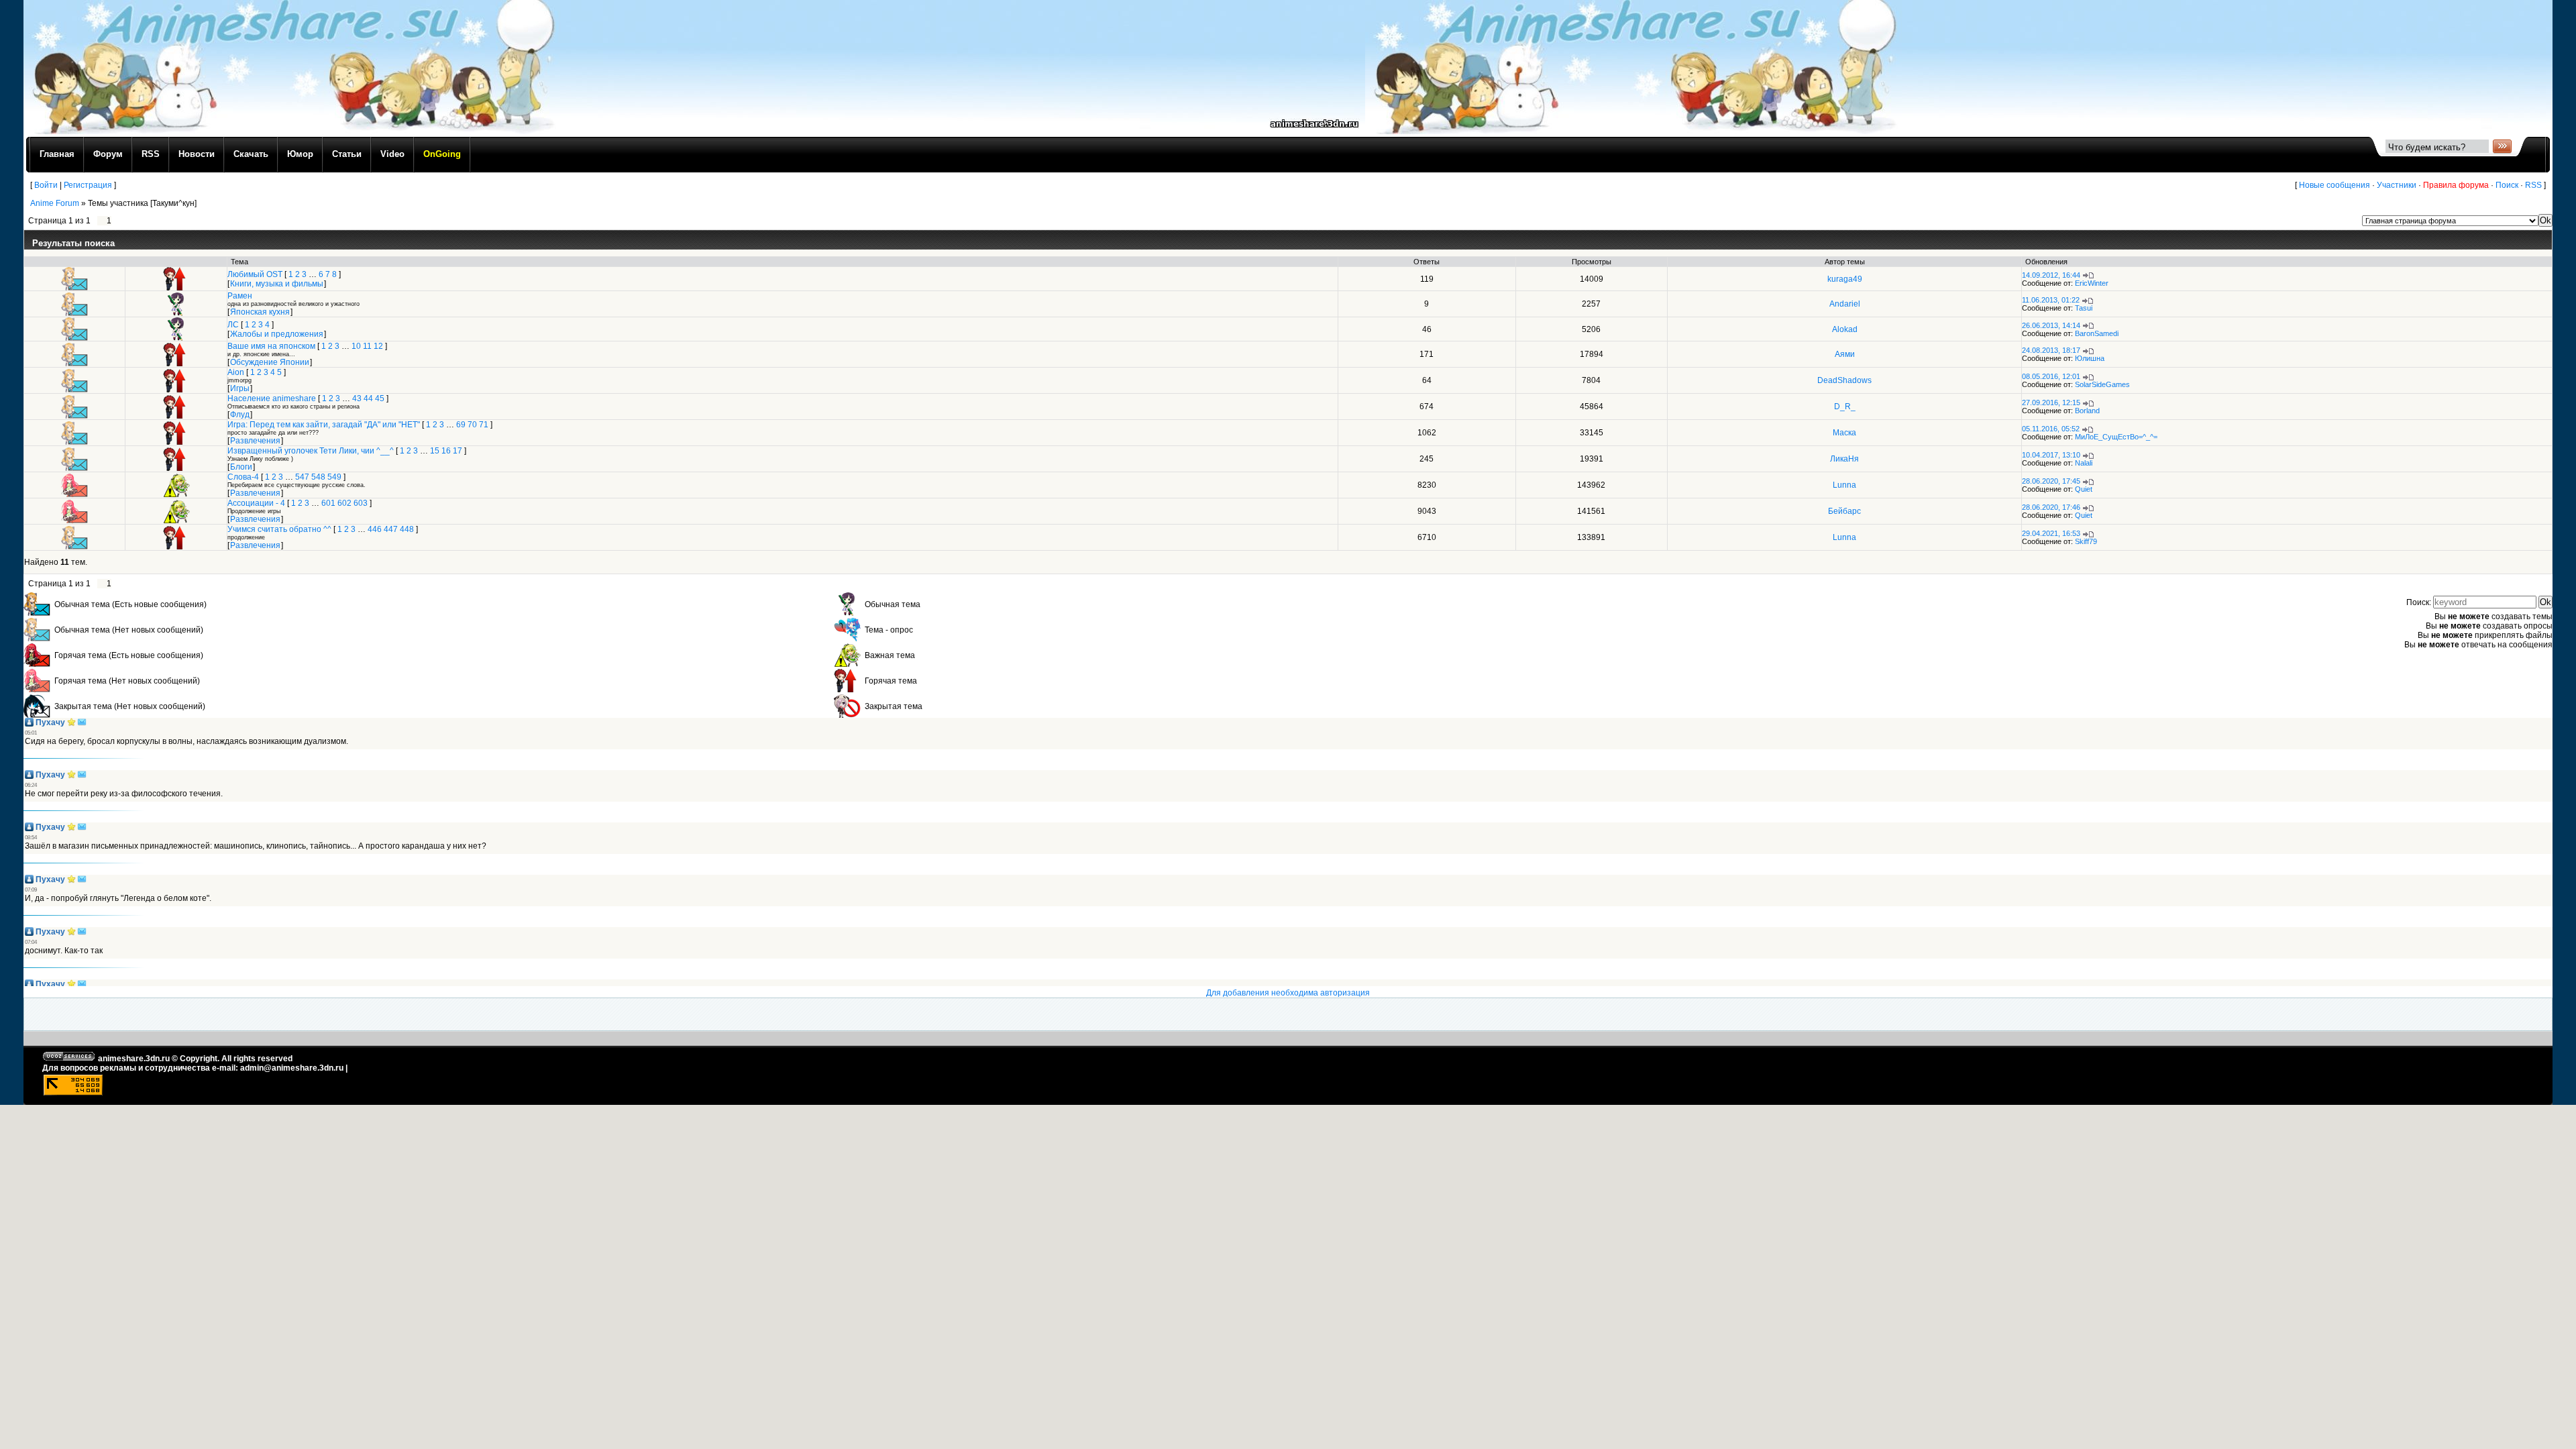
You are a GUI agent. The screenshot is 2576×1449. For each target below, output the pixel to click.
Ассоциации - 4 (256, 503)
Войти (46, 185)
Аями (1845, 354)
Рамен (240, 296)
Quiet (2084, 489)
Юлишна (2090, 358)
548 (318, 477)
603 (361, 503)
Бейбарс (1844, 511)
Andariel (1845, 304)
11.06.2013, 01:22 (2051, 300)
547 (302, 477)
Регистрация (88, 185)
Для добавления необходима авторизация (1288, 993)
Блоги (241, 467)
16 (446, 451)
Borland (2087, 411)
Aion (236, 372)
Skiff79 (2086, 541)
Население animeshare (272, 398)
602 (344, 503)
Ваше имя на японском (271, 346)
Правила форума (2456, 185)
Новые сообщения (2334, 185)
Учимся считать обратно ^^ (279, 529)
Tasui (2084, 308)
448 (407, 529)
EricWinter (2092, 283)
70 (472, 425)
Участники (2397, 185)
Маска (1844, 433)
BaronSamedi (2097, 333)
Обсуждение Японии (270, 362)
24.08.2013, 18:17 (2051, 350)
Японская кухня (260, 312)
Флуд (240, 415)
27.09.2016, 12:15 (2051, 402)
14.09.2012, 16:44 (2051, 275)
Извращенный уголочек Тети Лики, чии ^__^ (311, 451)
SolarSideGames (2102, 384)
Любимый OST (255, 274)
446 (375, 529)
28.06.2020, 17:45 (2051, 481)
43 (357, 398)
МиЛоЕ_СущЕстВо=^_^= (2116, 437)
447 (391, 529)
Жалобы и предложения (277, 334)
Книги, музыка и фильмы (277, 284)
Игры (240, 388)
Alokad (1845, 329)
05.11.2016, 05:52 (2051, 429)
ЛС (233, 325)
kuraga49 (1845, 279)
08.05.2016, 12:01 (2051, 376)
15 (435, 451)
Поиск (2507, 185)
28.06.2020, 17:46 (2051, 507)
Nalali (2084, 463)
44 (368, 398)
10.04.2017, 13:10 (2051, 455)
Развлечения (255, 441)
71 (484, 425)
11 (367, 346)
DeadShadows (1844, 380)
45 (380, 398)
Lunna (1844, 485)
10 (356, 346)
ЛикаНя (1844, 459)
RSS (2533, 185)
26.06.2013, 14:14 (2051, 325)
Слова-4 (243, 477)
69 (461, 425)
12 (378, 346)
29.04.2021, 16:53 (2051, 533)
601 (328, 503)
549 (334, 477)
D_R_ (1845, 407)
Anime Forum (55, 203)
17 (458, 451)
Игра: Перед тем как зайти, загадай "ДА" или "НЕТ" (324, 425)
